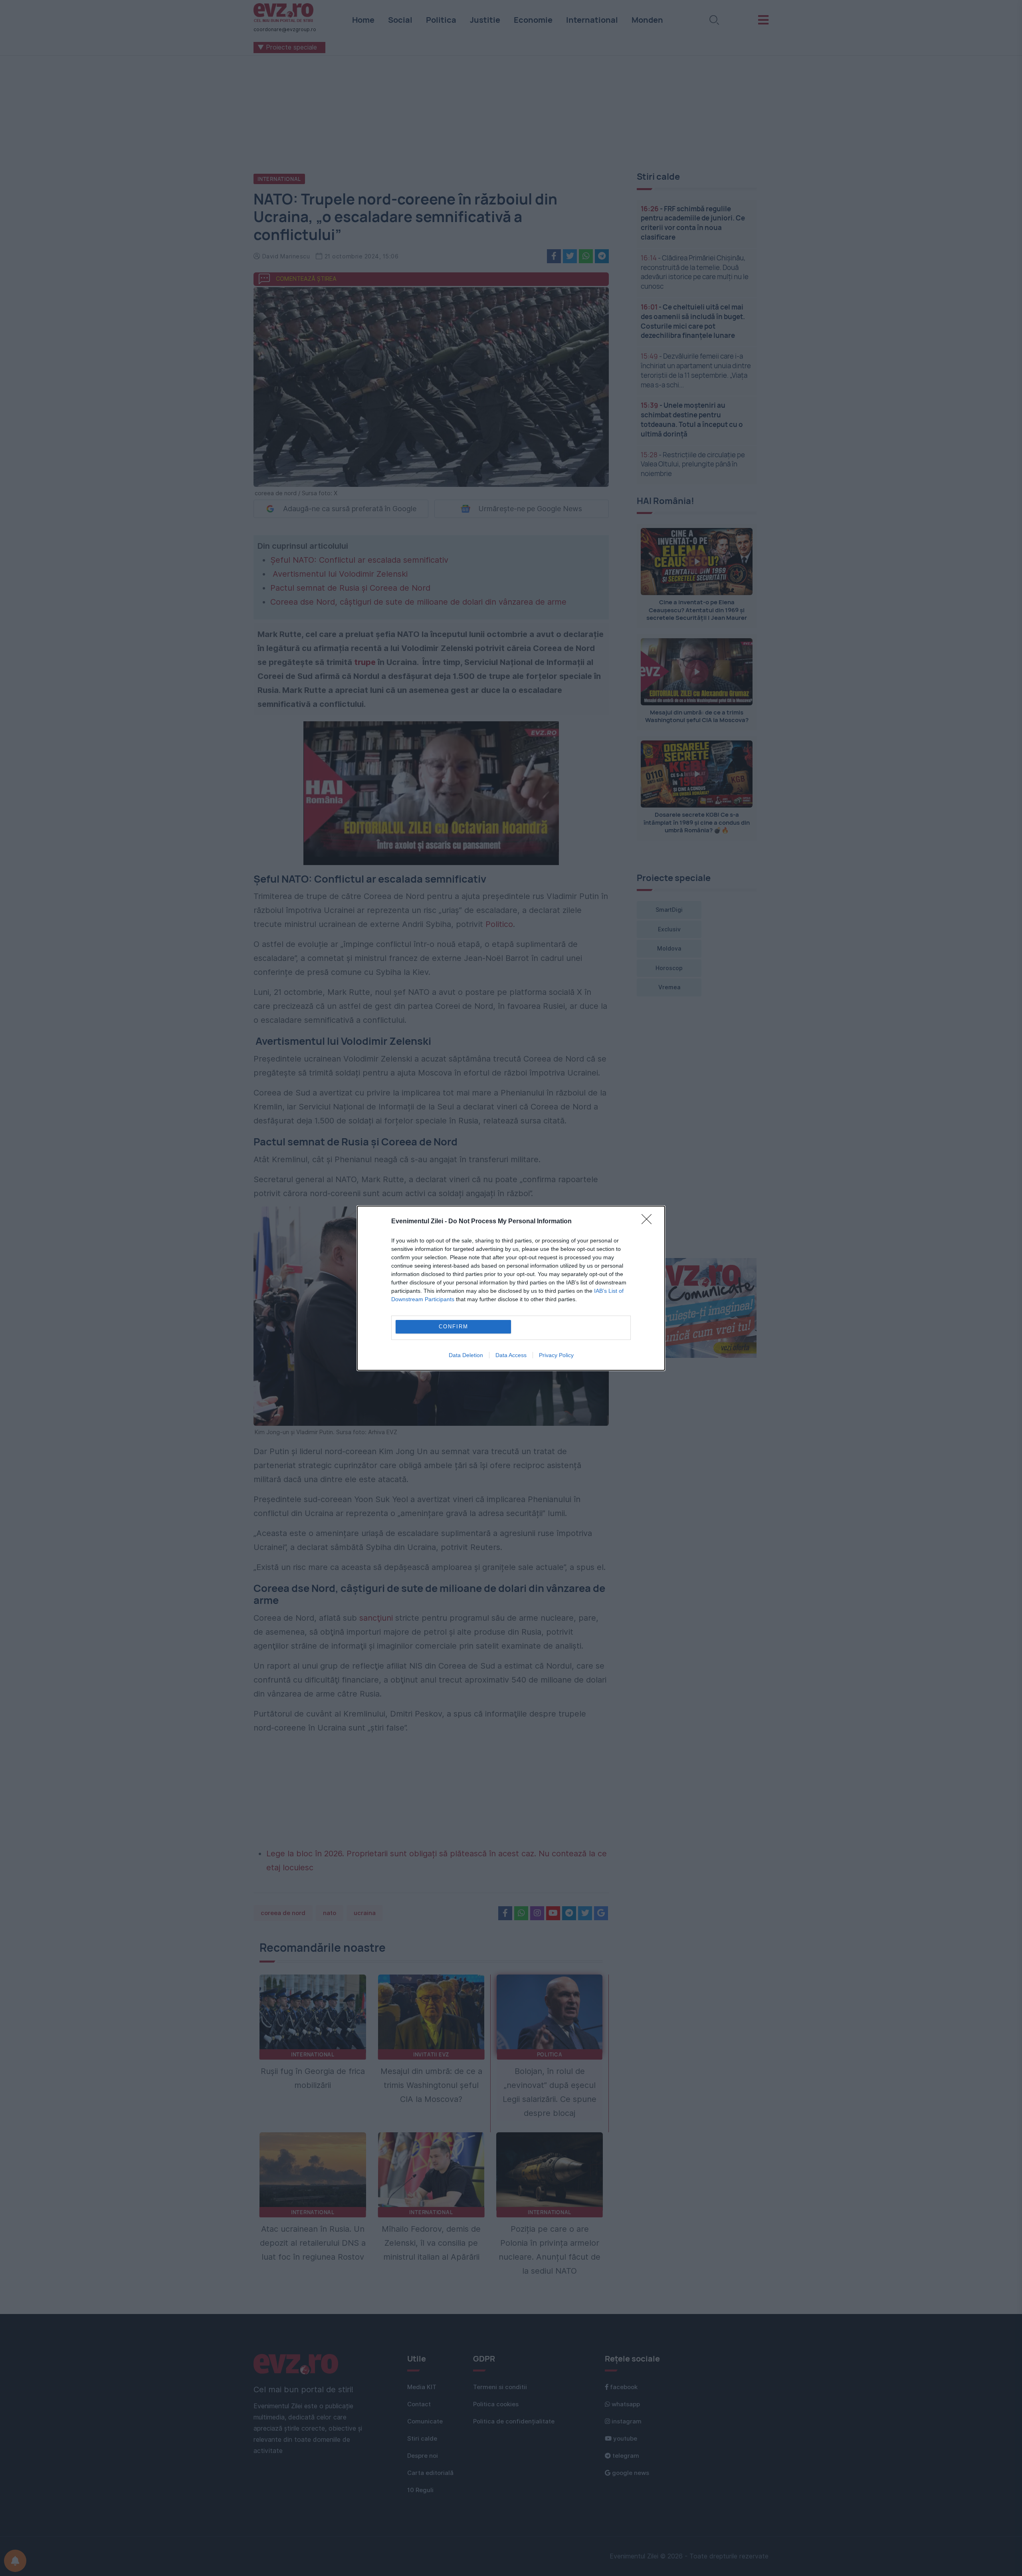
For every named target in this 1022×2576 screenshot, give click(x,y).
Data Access (511, 1355)
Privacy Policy (556, 1355)
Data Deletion (466, 1355)
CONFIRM (454, 1327)
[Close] (649, 1222)
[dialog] (511, 1288)
